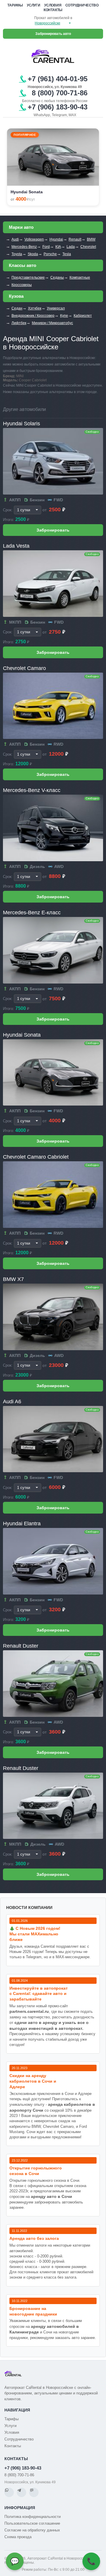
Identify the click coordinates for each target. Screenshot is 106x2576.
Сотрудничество (82, 5)
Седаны (57, 277)
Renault (75, 239)
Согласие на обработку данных (32, 2530)
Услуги (34, 5)
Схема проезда (18, 2537)
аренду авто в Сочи (52, 2196)
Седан (17, 308)
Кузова (16, 296)
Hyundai (56, 239)
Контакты (53, 10)
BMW (91, 239)
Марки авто (21, 227)
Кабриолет (83, 316)
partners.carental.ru (29, 2011)
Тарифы (15, 5)
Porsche (50, 254)
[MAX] (34, 2492)
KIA (58, 247)
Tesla (67, 254)
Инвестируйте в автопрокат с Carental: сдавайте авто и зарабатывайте (39, 1994)
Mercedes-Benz (24, 247)
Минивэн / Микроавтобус (52, 323)
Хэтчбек (35, 308)
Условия (53, 5)
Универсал (56, 308)
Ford (46, 247)
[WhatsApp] (9, 2492)
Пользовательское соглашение (32, 2523)
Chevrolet (88, 247)
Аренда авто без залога (34, 2238)
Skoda (33, 254)
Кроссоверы (22, 285)
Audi (15, 239)
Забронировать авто (53, 34)
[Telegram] (21, 2492)
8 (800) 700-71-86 (19, 2475)
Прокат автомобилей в (53, 18)
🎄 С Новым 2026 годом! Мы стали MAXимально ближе (35, 1934)
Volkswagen (34, 239)
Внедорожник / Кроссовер (33, 316)
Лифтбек (19, 323)
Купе (64, 316)
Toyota (17, 254)
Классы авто (23, 265)
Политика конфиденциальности (33, 2517)
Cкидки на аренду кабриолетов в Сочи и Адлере (33, 2081)
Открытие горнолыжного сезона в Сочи (36, 2171)
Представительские (28, 277)
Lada (71, 247)
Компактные (80, 277)
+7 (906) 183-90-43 (23, 2468)
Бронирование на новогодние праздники (33, 2311)
